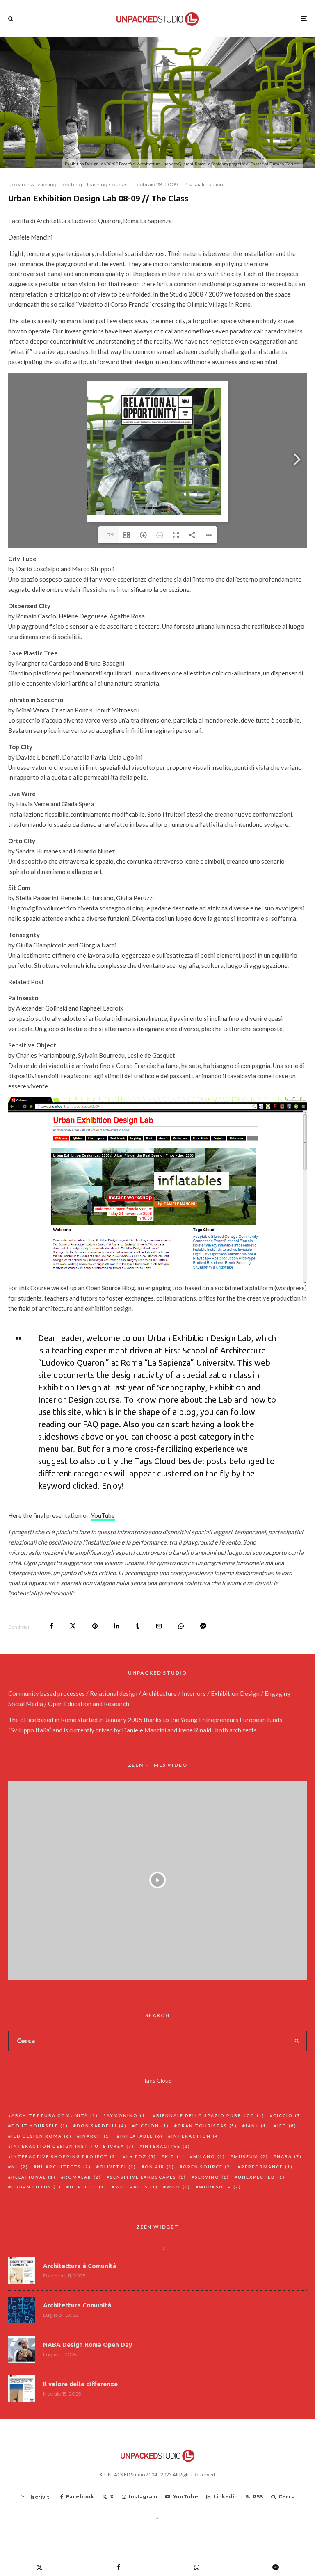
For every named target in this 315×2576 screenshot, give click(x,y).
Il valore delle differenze (80, 2384)
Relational (34, 2177)
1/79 (108, 535)
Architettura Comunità (55, 2115)
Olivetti (118, 2167)
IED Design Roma (42, 2136)
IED (287, 2126)
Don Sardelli (102, 2126)
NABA (289, 2156)
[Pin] (95, 1626)
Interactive (167, 2146)
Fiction (152, 2126)
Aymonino (127, 2115)
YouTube (103, 1515)
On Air (160, 2167)
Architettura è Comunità (80, 2266)
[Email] (159, 1626)
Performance (267, 2167)
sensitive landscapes (148, 2177)
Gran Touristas (207, 2126)
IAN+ (257, 2126)
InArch (96, 2136)
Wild (178, 2187)
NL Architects (64, 2167)
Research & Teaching (32, 184)
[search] (297, 2041)
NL (20, 2167)
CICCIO (288, 2115)
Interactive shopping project (65, 2156)
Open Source (208, 2167)
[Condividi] (51, 1626)
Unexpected (261, 2177)
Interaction (196, 2136)
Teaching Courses (107, 184)
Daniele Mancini (144, 1730)
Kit (175, 2156)
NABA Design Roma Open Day (88, 2344)
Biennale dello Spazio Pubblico (210, 2115)
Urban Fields (36, 2187)
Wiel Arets (137, 2187)
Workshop (220, 2187)
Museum (251, 2156)
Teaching (71, 184)
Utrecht (88, 2187)
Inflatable (142, 2136)
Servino (212, 2177)
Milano (209, 2156)
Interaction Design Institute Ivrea (73, 2146)
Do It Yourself (40, 2126)
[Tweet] (73, 1626)
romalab (83, 2177)
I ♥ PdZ (141, 2156)
